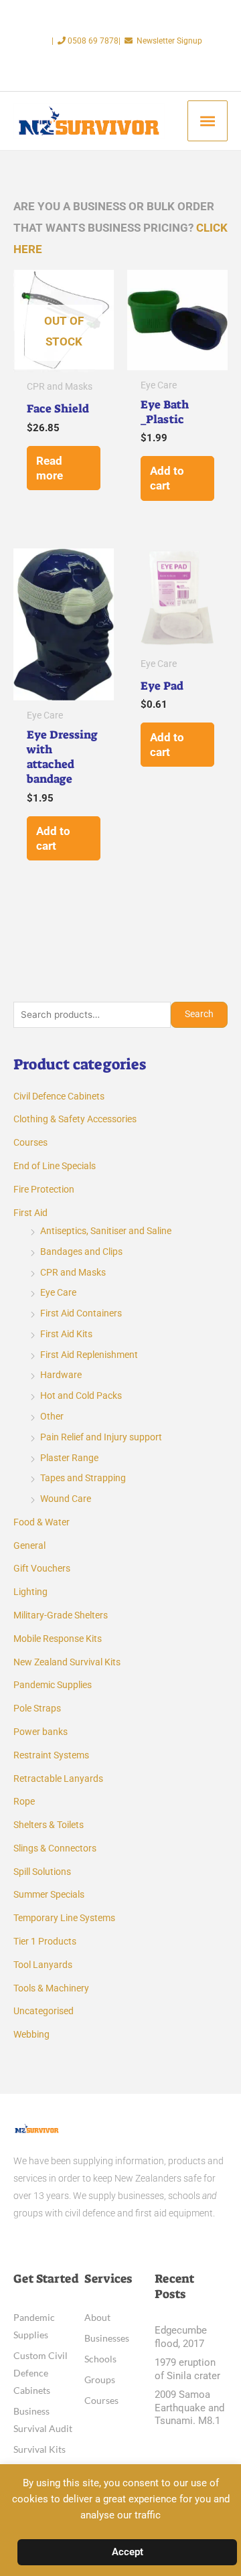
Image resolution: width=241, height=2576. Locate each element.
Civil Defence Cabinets (59, 1096)
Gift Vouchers (42, 1568)
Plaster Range (69, 1458)
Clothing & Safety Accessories (75, 1119)
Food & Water (42, 1522)
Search (199, 1014)
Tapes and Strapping (83, 1478)
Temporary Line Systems (64, 1918)
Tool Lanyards (43, 1965)
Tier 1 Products (45, 1941)
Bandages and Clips (81, 1252)
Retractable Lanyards (58, 1778)
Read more (50, 468)
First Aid (30, 1213)
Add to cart (167, 478)
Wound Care (66, 1499)
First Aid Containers (81, 1313)
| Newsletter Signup (160, 41)
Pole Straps (37, 1708)
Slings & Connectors (55, 1848)
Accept (128, 2552)
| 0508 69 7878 (85, 41)
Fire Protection (44, 1189)
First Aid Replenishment (89, 1355)
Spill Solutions (42, 1872)
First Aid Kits (66, 1334)
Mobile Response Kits (58, 1639)
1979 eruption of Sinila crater (187, 2369)
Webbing (31, 2034)
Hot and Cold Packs (81, 1395)
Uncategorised (44, 2011)
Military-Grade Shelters (61, 1615)
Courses (30, 1142)
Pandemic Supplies (53, 1685)
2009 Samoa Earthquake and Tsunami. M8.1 (189, 2408)
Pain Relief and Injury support (101, 1437)
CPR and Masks (73, 1272)
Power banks (41, 1732)
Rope (24, 1801)
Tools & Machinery (51, 1988)
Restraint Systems (51, 1755)
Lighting (30, 1592)
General (29, 1545)
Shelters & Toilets (49, 1825)
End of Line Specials (55, 1166)
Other (52, 1416)
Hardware (61, 1375)
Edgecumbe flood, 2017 (181, 2337)
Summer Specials (49, 1894)
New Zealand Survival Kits (67, 1662)
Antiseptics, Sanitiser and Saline (106, 1231)
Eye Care (58, 1292)
